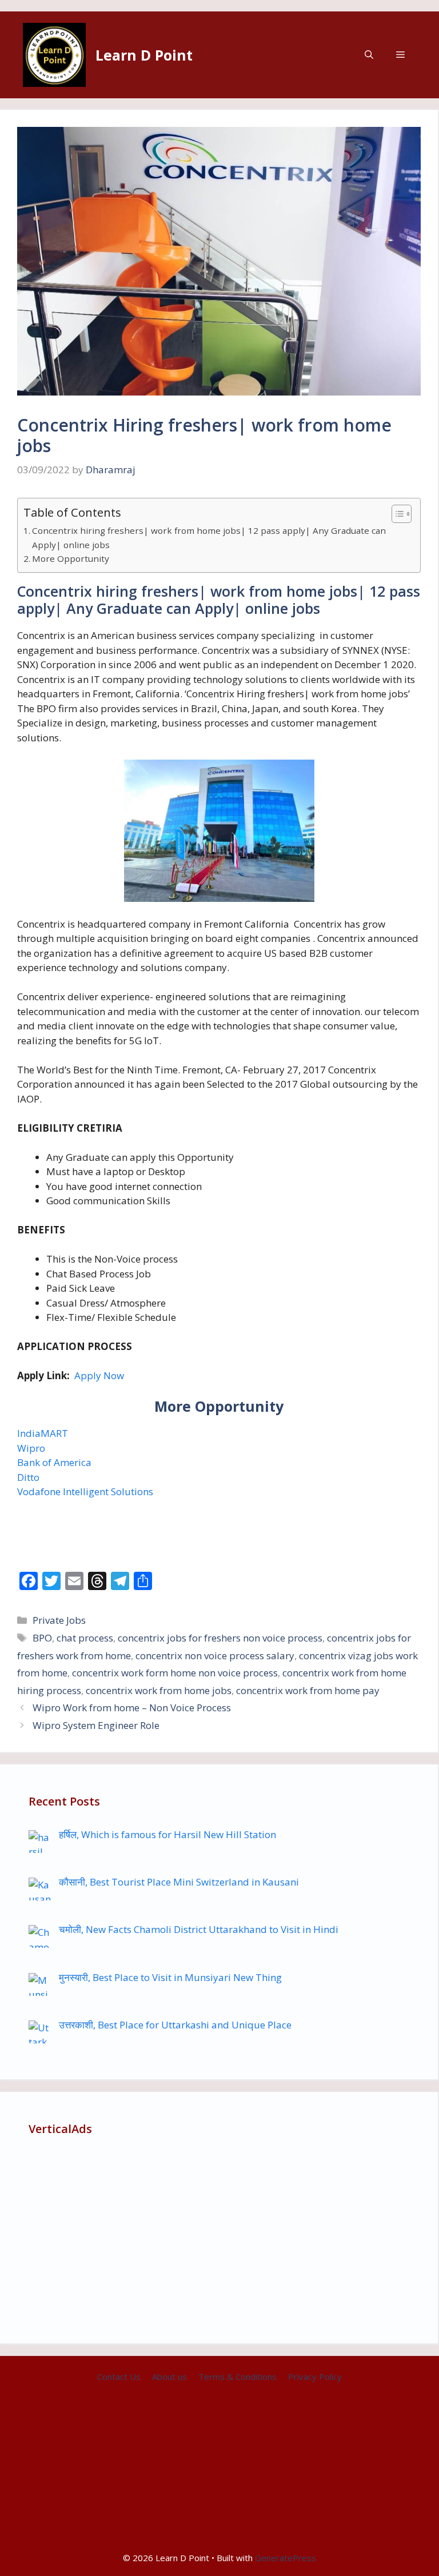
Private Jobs (59, 1620)
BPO (42, 1638)
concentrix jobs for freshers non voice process (220, 1638)
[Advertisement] (219, 2235)
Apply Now (99, 1375)
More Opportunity (71, 558)
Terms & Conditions (238, 2377)
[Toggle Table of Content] (396, 514)
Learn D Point (144, 55)
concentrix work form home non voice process (175, 1673)
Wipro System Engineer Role (96, 1725)
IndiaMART (43, 1433)
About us (169, 2377)
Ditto (28, 1477)
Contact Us (119, 2377)
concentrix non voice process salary (215, 1656)
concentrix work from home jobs (159, 1690)
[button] (369, 55)
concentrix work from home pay (308, 1690)
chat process (85, 1638)
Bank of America (54, 1462)
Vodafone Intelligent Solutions (85, 1491)
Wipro (31, 1448)
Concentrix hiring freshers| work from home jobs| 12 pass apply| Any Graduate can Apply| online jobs (209, 538)
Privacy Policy (315, 2377)
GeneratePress (286, 2558)
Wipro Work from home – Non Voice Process (132, 1708)
